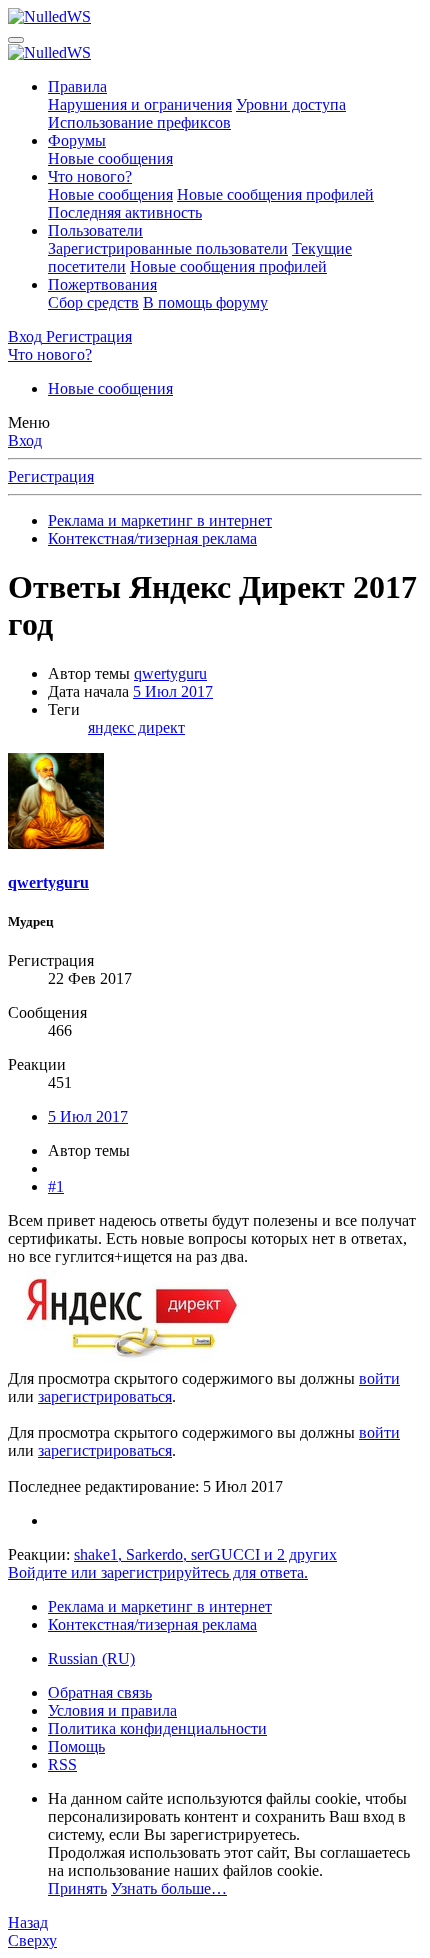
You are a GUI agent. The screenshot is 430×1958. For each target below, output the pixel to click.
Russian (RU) (91, 1658)
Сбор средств (93, 302)
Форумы (77, 140)
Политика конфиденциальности (157, 1728)
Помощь (76, 1746)
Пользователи (95, 230)
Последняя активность (125, 212)
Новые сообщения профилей (275, 194)
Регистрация (51, 476)
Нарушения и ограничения (140, 104)
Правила (77, 86)
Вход (25, 440)
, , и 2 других (205, 1554)
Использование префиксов (139, 122)
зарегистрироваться (105, 1396)
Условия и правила (112, 1710)
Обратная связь (100, 1692)
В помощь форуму (205, 302)
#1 (56, 1186)
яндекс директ (136, 727)
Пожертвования (102, 284)
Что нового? (90, 176)
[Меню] (16, 40)
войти (379, 1378)
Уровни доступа (291, 104)
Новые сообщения (110, 158)
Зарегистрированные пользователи (168, 248)
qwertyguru (170, 673)
